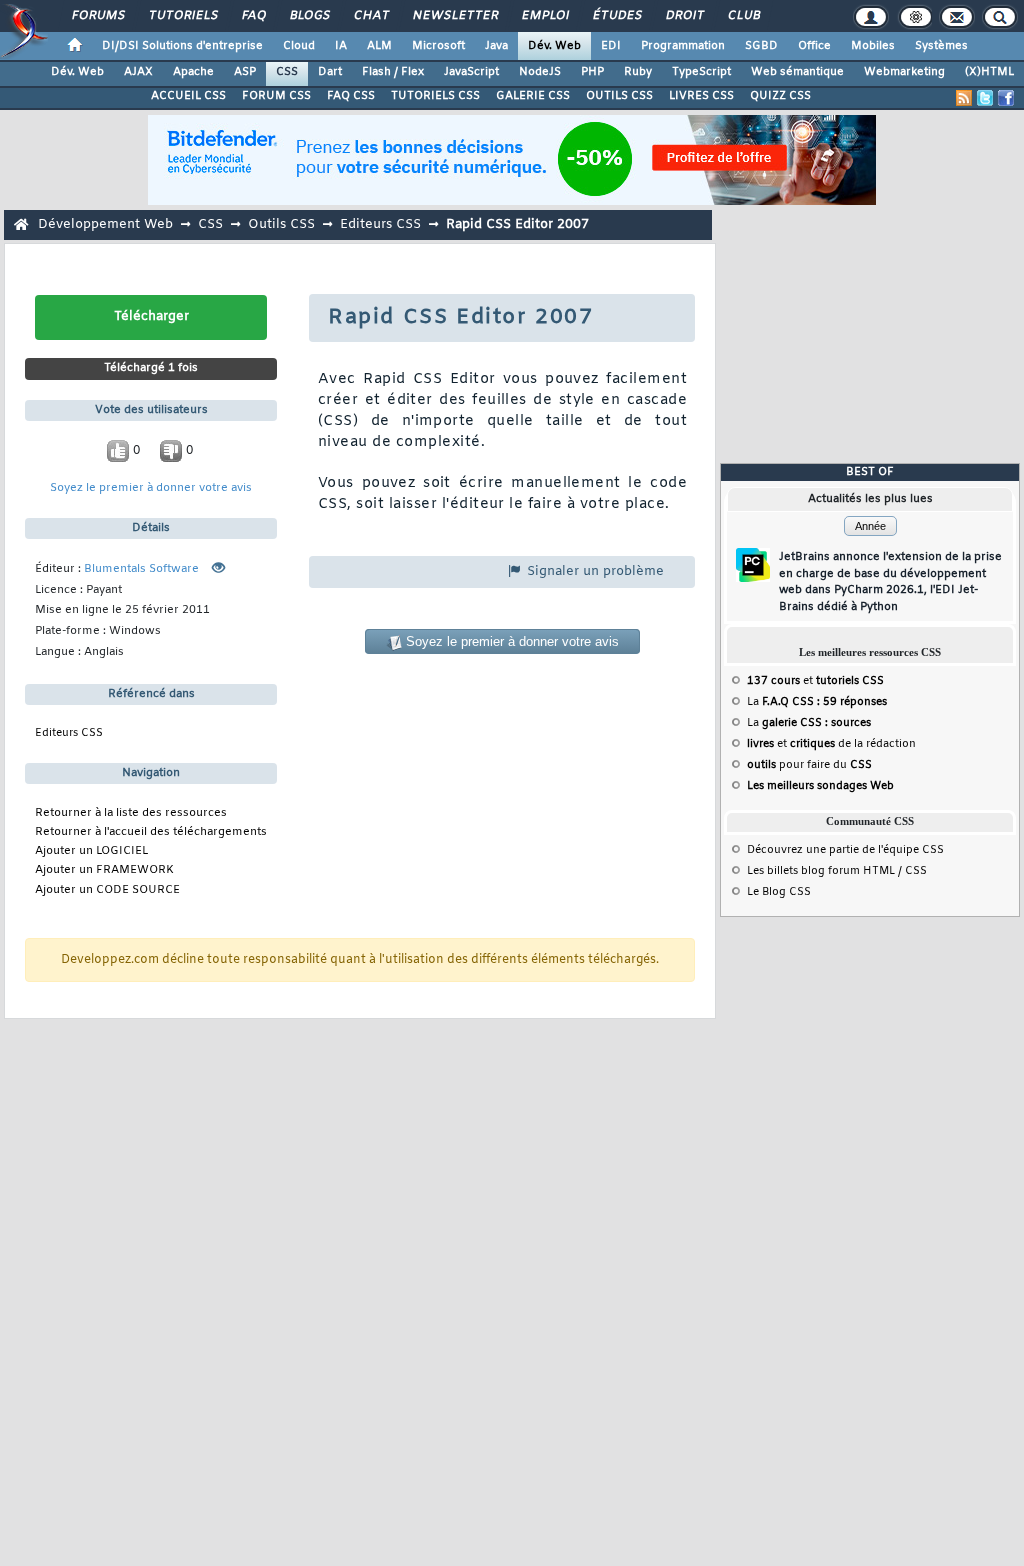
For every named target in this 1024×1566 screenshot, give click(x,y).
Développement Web (105, 224)
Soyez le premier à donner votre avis (151, 488)
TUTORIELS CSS (435, 96)
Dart (330, 72)
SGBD (761, 46)
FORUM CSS (276, 96)
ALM (379, 46)
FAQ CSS (351, 96)
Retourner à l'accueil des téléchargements (151, 832)
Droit (684, 16)
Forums (97, 16)
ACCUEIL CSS (188, 96)
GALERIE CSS (533, 96)
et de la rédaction (831, 744)
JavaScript (471, 72)
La (817, 702)
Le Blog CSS (779, 892)
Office (814, 46)
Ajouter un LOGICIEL (91, 851)
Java (496, 46)
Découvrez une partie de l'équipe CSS (845, 850)
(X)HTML (989, 72)
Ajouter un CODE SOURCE (107, 890)
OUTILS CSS (619, 96)
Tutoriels (182, 16)
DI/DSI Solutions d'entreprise (182, 46)
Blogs (309, 16)
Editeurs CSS (380, 224)
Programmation (683, 46)
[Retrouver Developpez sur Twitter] (985, 98)
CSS (287, 72)
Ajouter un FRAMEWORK (104, 870)
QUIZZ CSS (780, 96)
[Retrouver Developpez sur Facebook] (1006, 98)
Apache (193, 72)
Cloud (299, 46)
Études (616, 16)
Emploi (544, 16)
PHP (592, 72)
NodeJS (540, 72)
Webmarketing (904, 72)
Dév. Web (554, 46)
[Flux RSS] (964, 98)
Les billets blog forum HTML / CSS (837, 871)
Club (743, 16)
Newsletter (454, 16)
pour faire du (809, 765)
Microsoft (438, 46)
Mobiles (873, 46)
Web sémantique (797, 72)
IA (341, 46)
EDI (611, 46)
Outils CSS (281, 224)
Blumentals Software (141, 569)
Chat (370, 16)
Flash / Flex (393, 72)
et (815, 681)
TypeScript (701, 72)
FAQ (253, 16)
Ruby (638, 72)
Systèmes (941, 46)
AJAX (138, 72)
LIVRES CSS (701, 96)
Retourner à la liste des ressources (131, 813)
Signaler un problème (593, 571)
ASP (245, 72)
